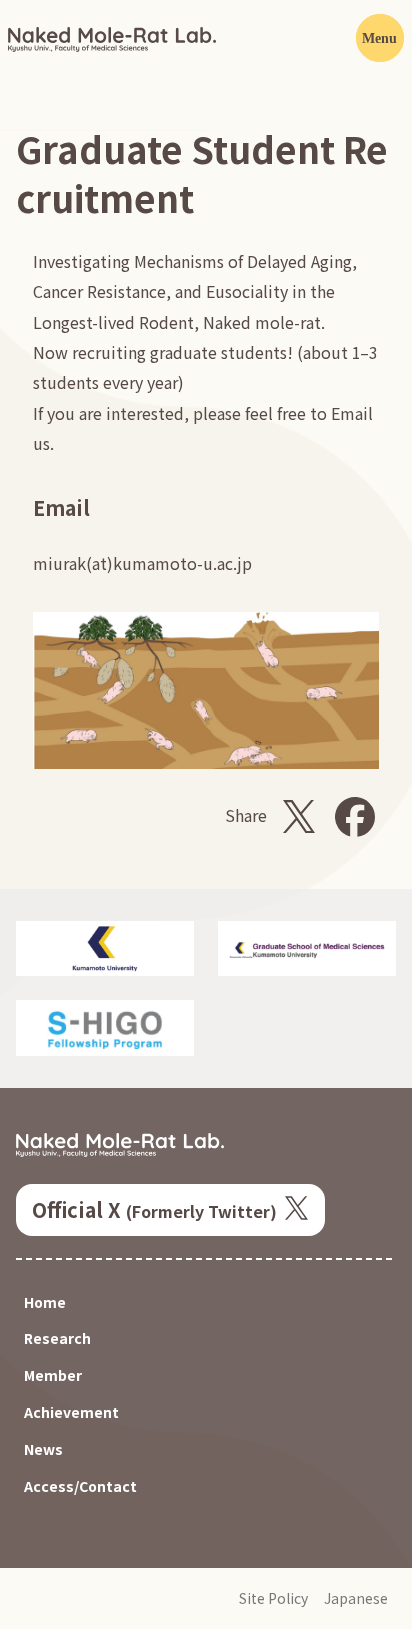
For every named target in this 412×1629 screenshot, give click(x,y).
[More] (380, 38)
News (43, 1449)
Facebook (355, 817)
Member (53, 1375)
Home (45, 1302)
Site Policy (273, 1598)
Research (57, 1338)
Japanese (356, 1598)
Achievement (71, 1412)
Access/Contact (80, 1486)
